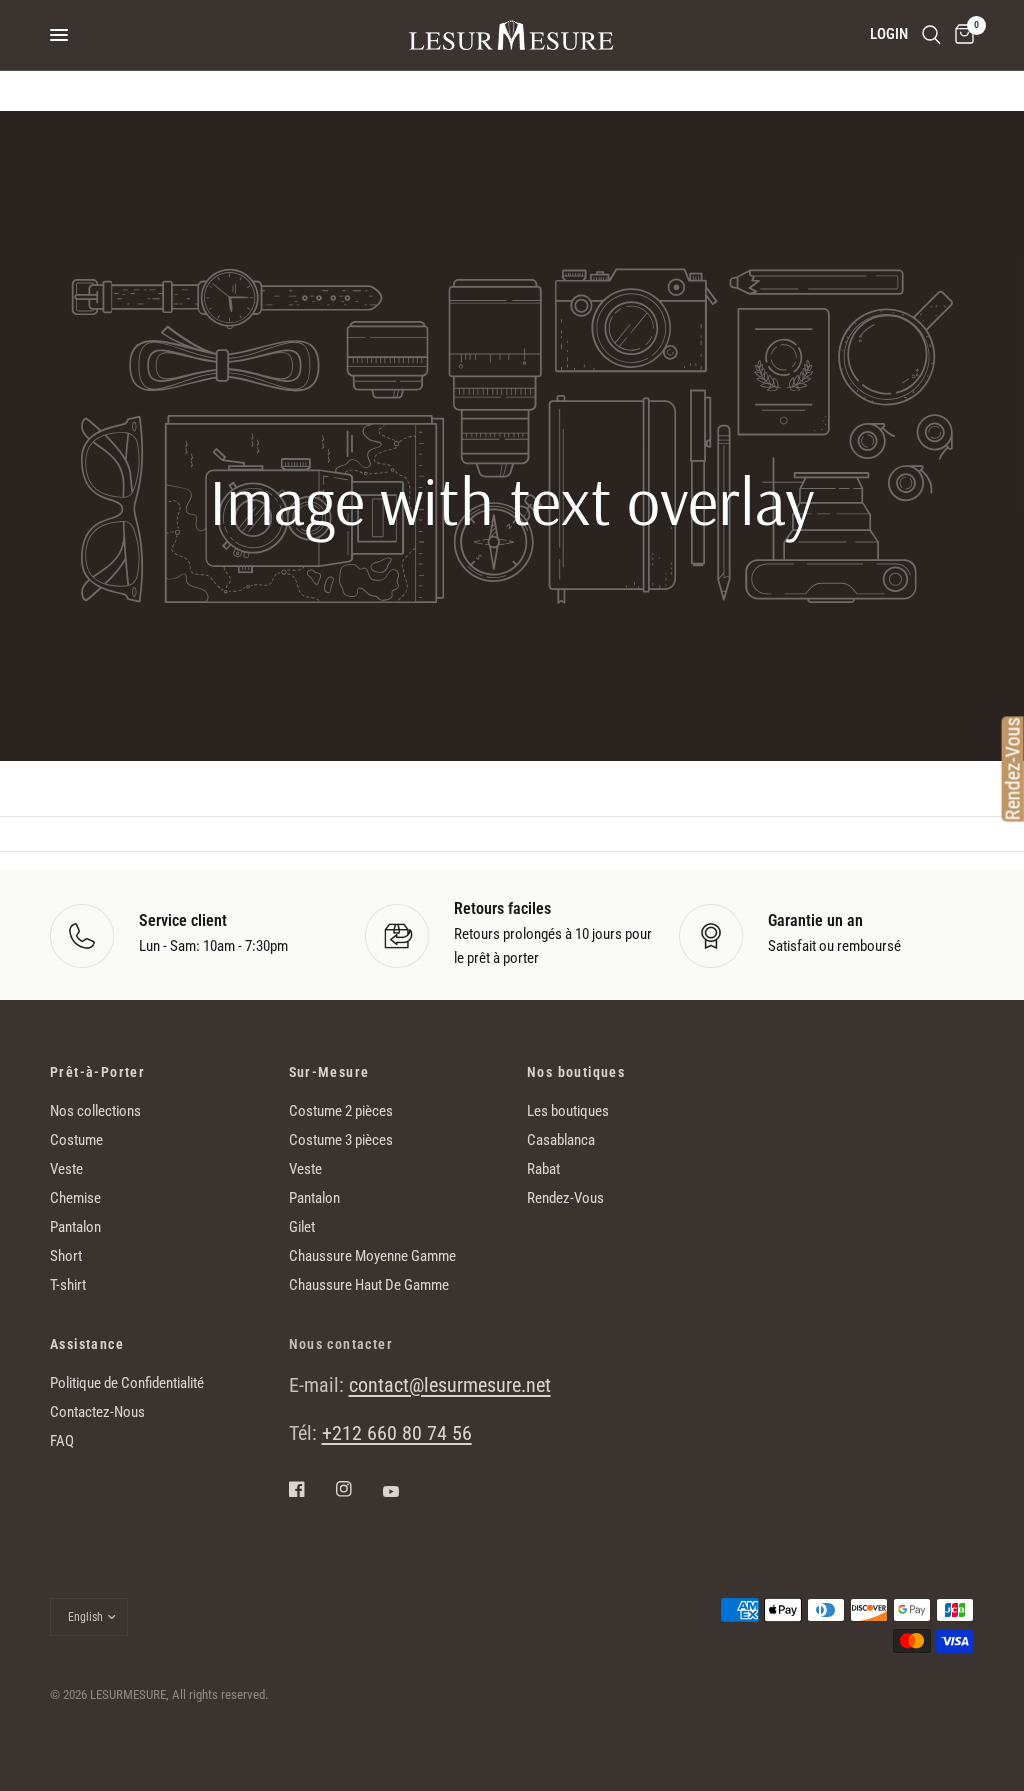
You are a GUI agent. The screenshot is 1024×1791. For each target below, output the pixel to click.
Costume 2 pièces (341, 1111)
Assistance (87, 1344)
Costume (76, 1140)
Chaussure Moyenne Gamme (372, 1256)
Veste (66, 1169)
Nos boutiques (576, 1072)
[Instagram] (358, 1489)
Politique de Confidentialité (127, 1383)
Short (66, 1256)
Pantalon (75, 1227)
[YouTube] (405, 1491)
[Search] (931, 35)
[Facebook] (311, 1489)
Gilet (302, 1227)
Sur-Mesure (329, 1072)
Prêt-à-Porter (97, 1072)
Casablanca (561, 1140)
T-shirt (68, 1285)
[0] (961, 35)
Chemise (75, 1198)
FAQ (62, 1441)
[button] (511, 657)
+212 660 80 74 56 (397, 1433)
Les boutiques (568, 1111)
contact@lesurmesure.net (450, 1385)
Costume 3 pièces (341, 1140)
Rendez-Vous (565, 1198)
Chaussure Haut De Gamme (369, 1285)
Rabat (543, 1169)
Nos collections (95, 1111)
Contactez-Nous (97, 1412)
